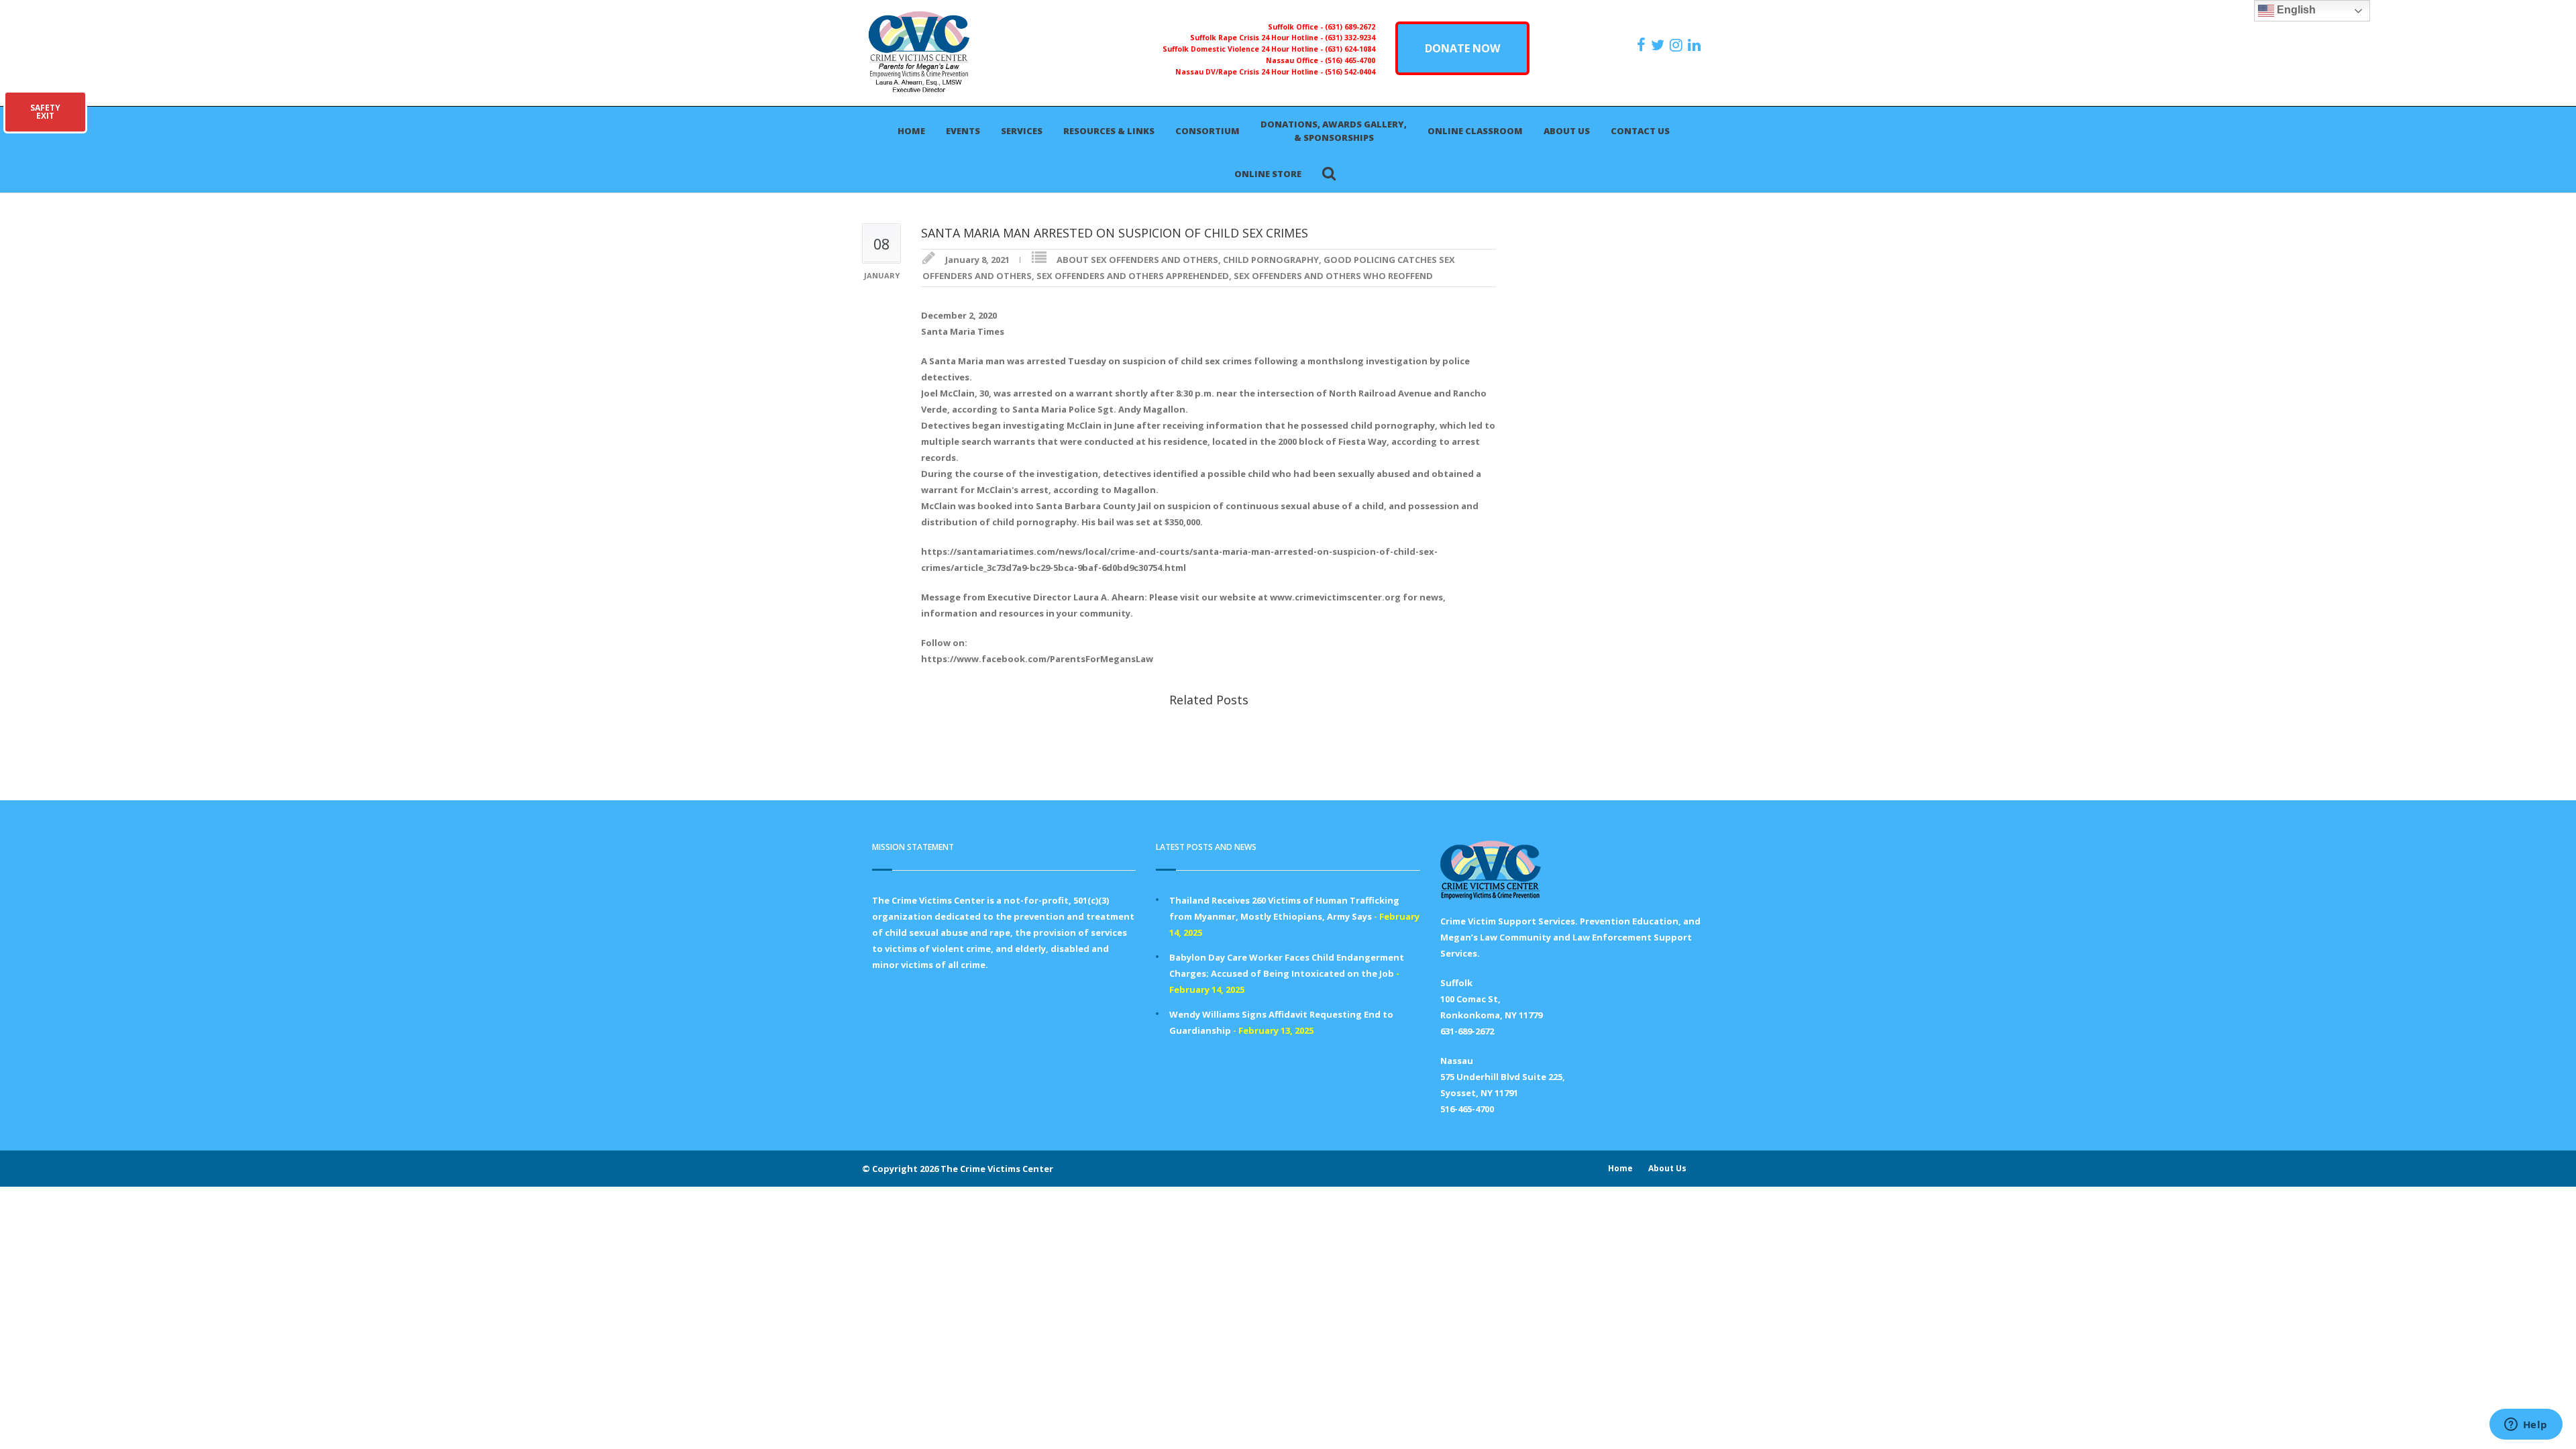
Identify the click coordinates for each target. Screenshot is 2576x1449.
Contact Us (1640, 131)
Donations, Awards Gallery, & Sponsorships (1334, 131)
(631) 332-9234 (1350, 38)
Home (911, 131)
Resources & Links (1109, 131)
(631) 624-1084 (1350, 49)
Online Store (1268, 174)
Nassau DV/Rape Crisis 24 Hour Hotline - (1250, 72)
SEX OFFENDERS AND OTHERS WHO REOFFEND (1333, 276)
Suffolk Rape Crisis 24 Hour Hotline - (1257, 38)
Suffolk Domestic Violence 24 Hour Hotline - (1244, 49)
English (2295, 10)
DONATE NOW (1462, 48)
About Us (1567, 131)
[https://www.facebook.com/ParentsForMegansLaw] (1643, 45)
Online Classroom (1475, 131)
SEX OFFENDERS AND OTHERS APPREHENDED (1133, 276)
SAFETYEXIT (45, 112)
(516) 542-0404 (1350, 72)
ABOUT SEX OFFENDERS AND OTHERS (1137, 260)
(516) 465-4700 (1350, 60)
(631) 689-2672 (1350, 27)
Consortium (1207, 131)
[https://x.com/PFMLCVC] (1659, 45)
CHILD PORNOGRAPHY (1271, 260)
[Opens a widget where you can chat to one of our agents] (2526, 1426)
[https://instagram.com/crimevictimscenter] (1678, 45)
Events (963, 131)
